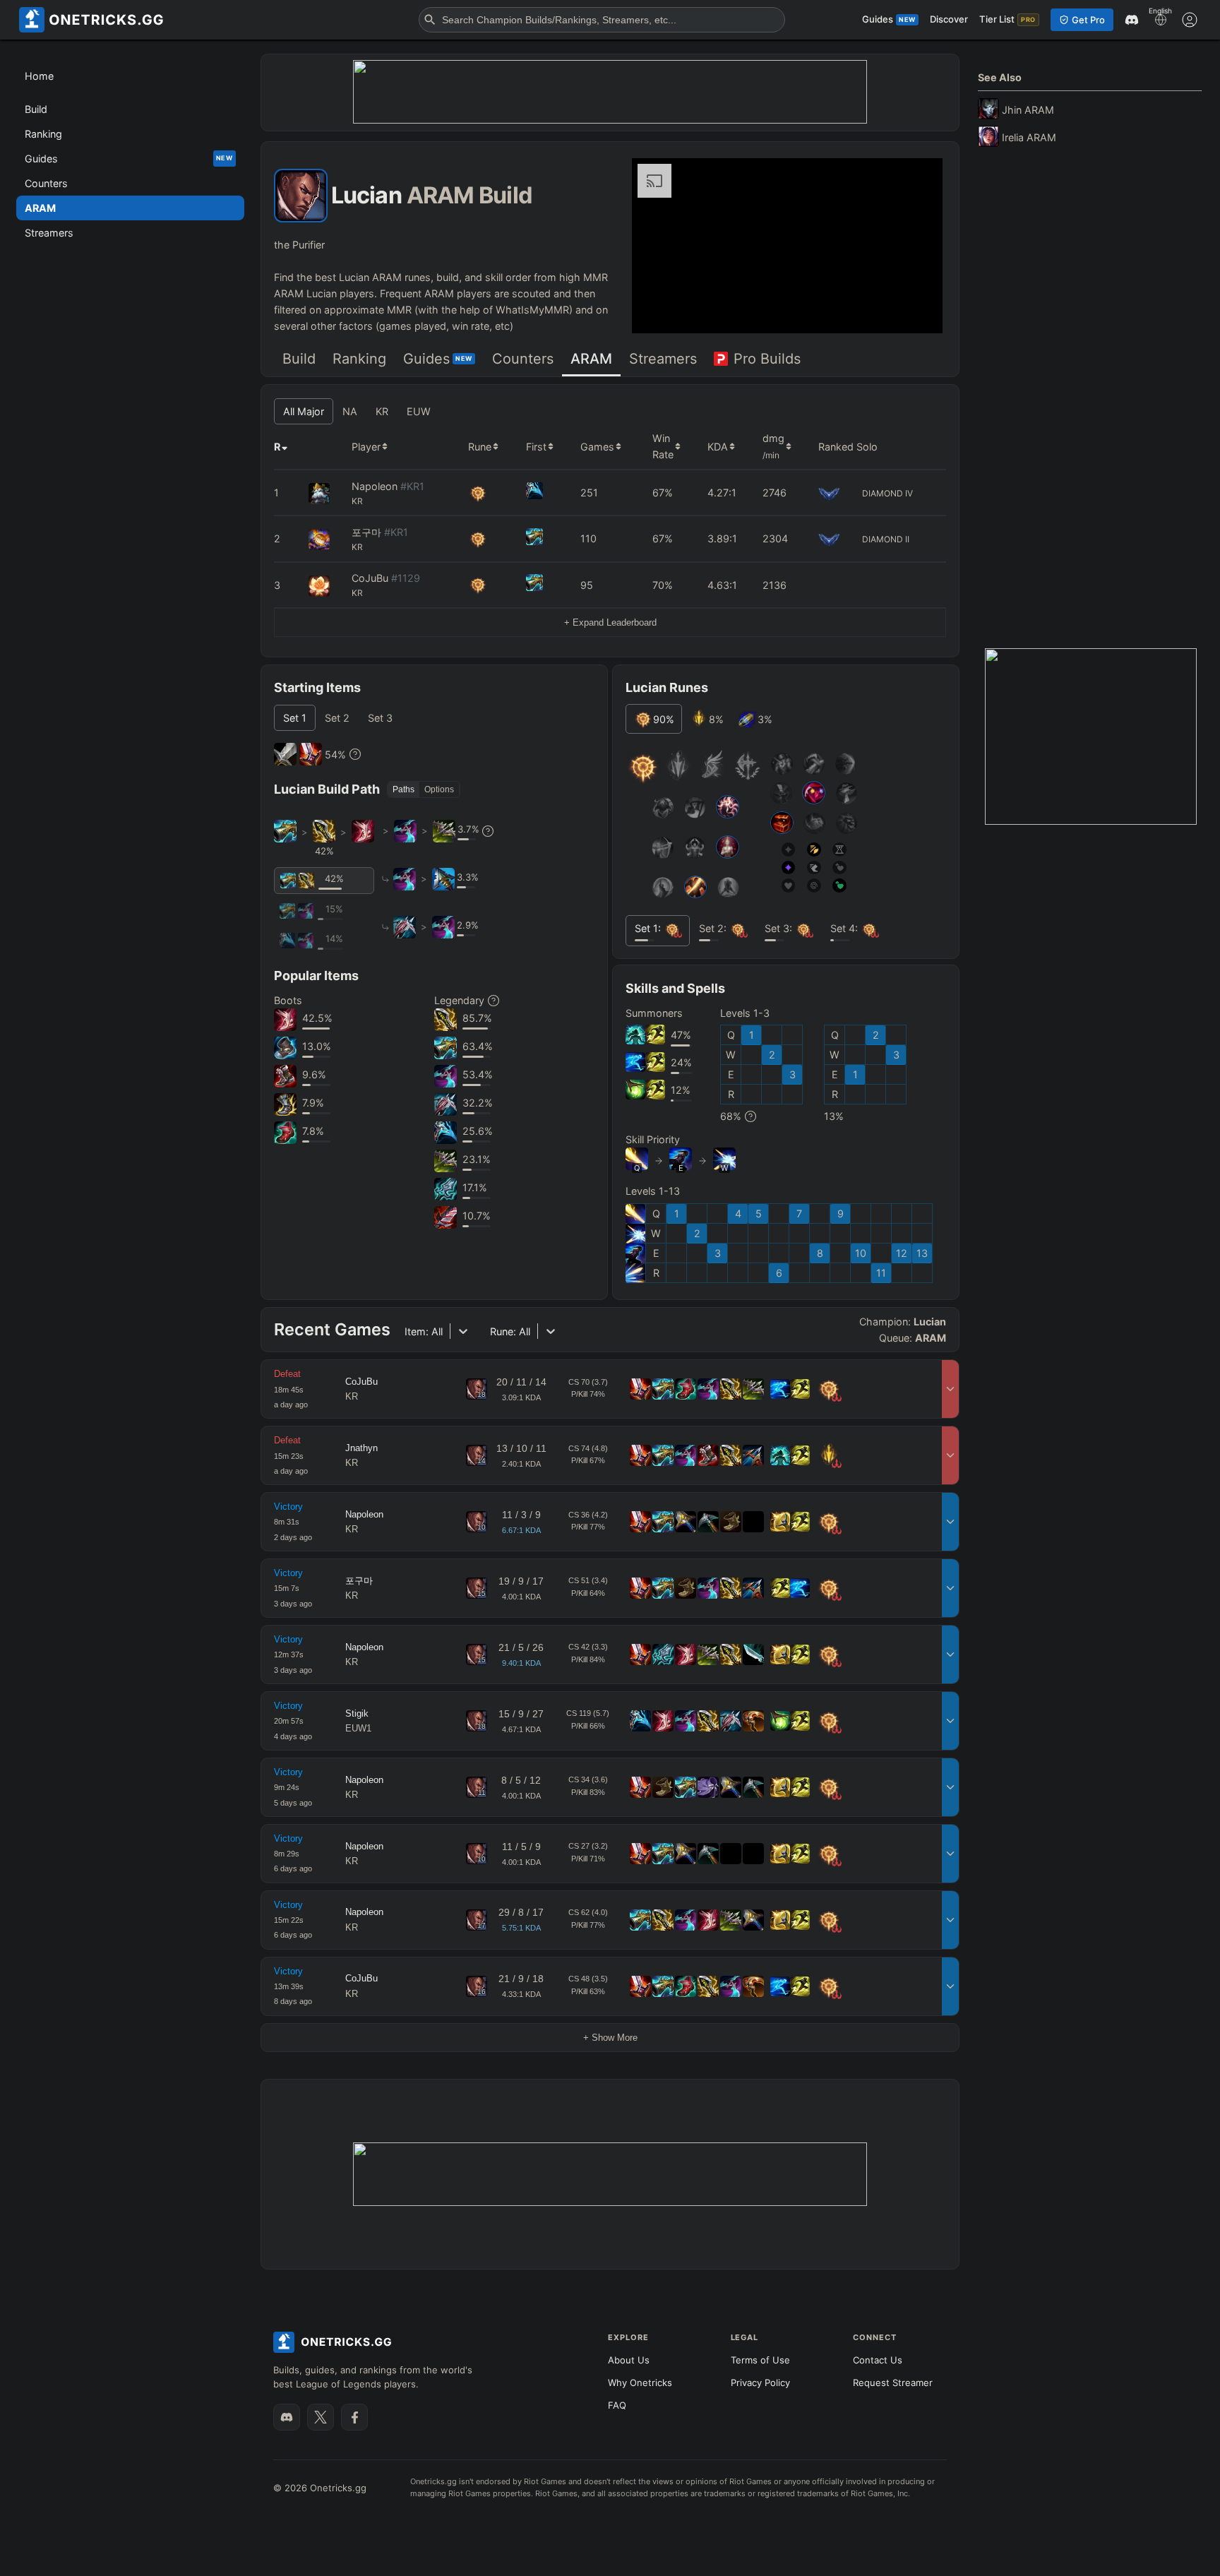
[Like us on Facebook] (354, 2417)
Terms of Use (760, 2360)
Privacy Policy (760, 2383)
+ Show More (610, 2038)
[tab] (299, 360)
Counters (523, 359)
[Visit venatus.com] (915, 311)
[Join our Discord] (287, 2417)
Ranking (359, 359)
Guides (438, 359)
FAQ (617, 2405)
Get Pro (1088, 20)
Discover (949, 19)
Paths (403, 789)
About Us (629, 2360)
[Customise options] (1190, 20)
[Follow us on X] (321, 2417)
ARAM (591, 359)
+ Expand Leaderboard (610, 622)
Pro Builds (767, 359)
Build (299, 359)
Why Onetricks (640, 2383)
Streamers (663, 359)
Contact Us (878, 2360)
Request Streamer (893, 2383)
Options (439, 789)
